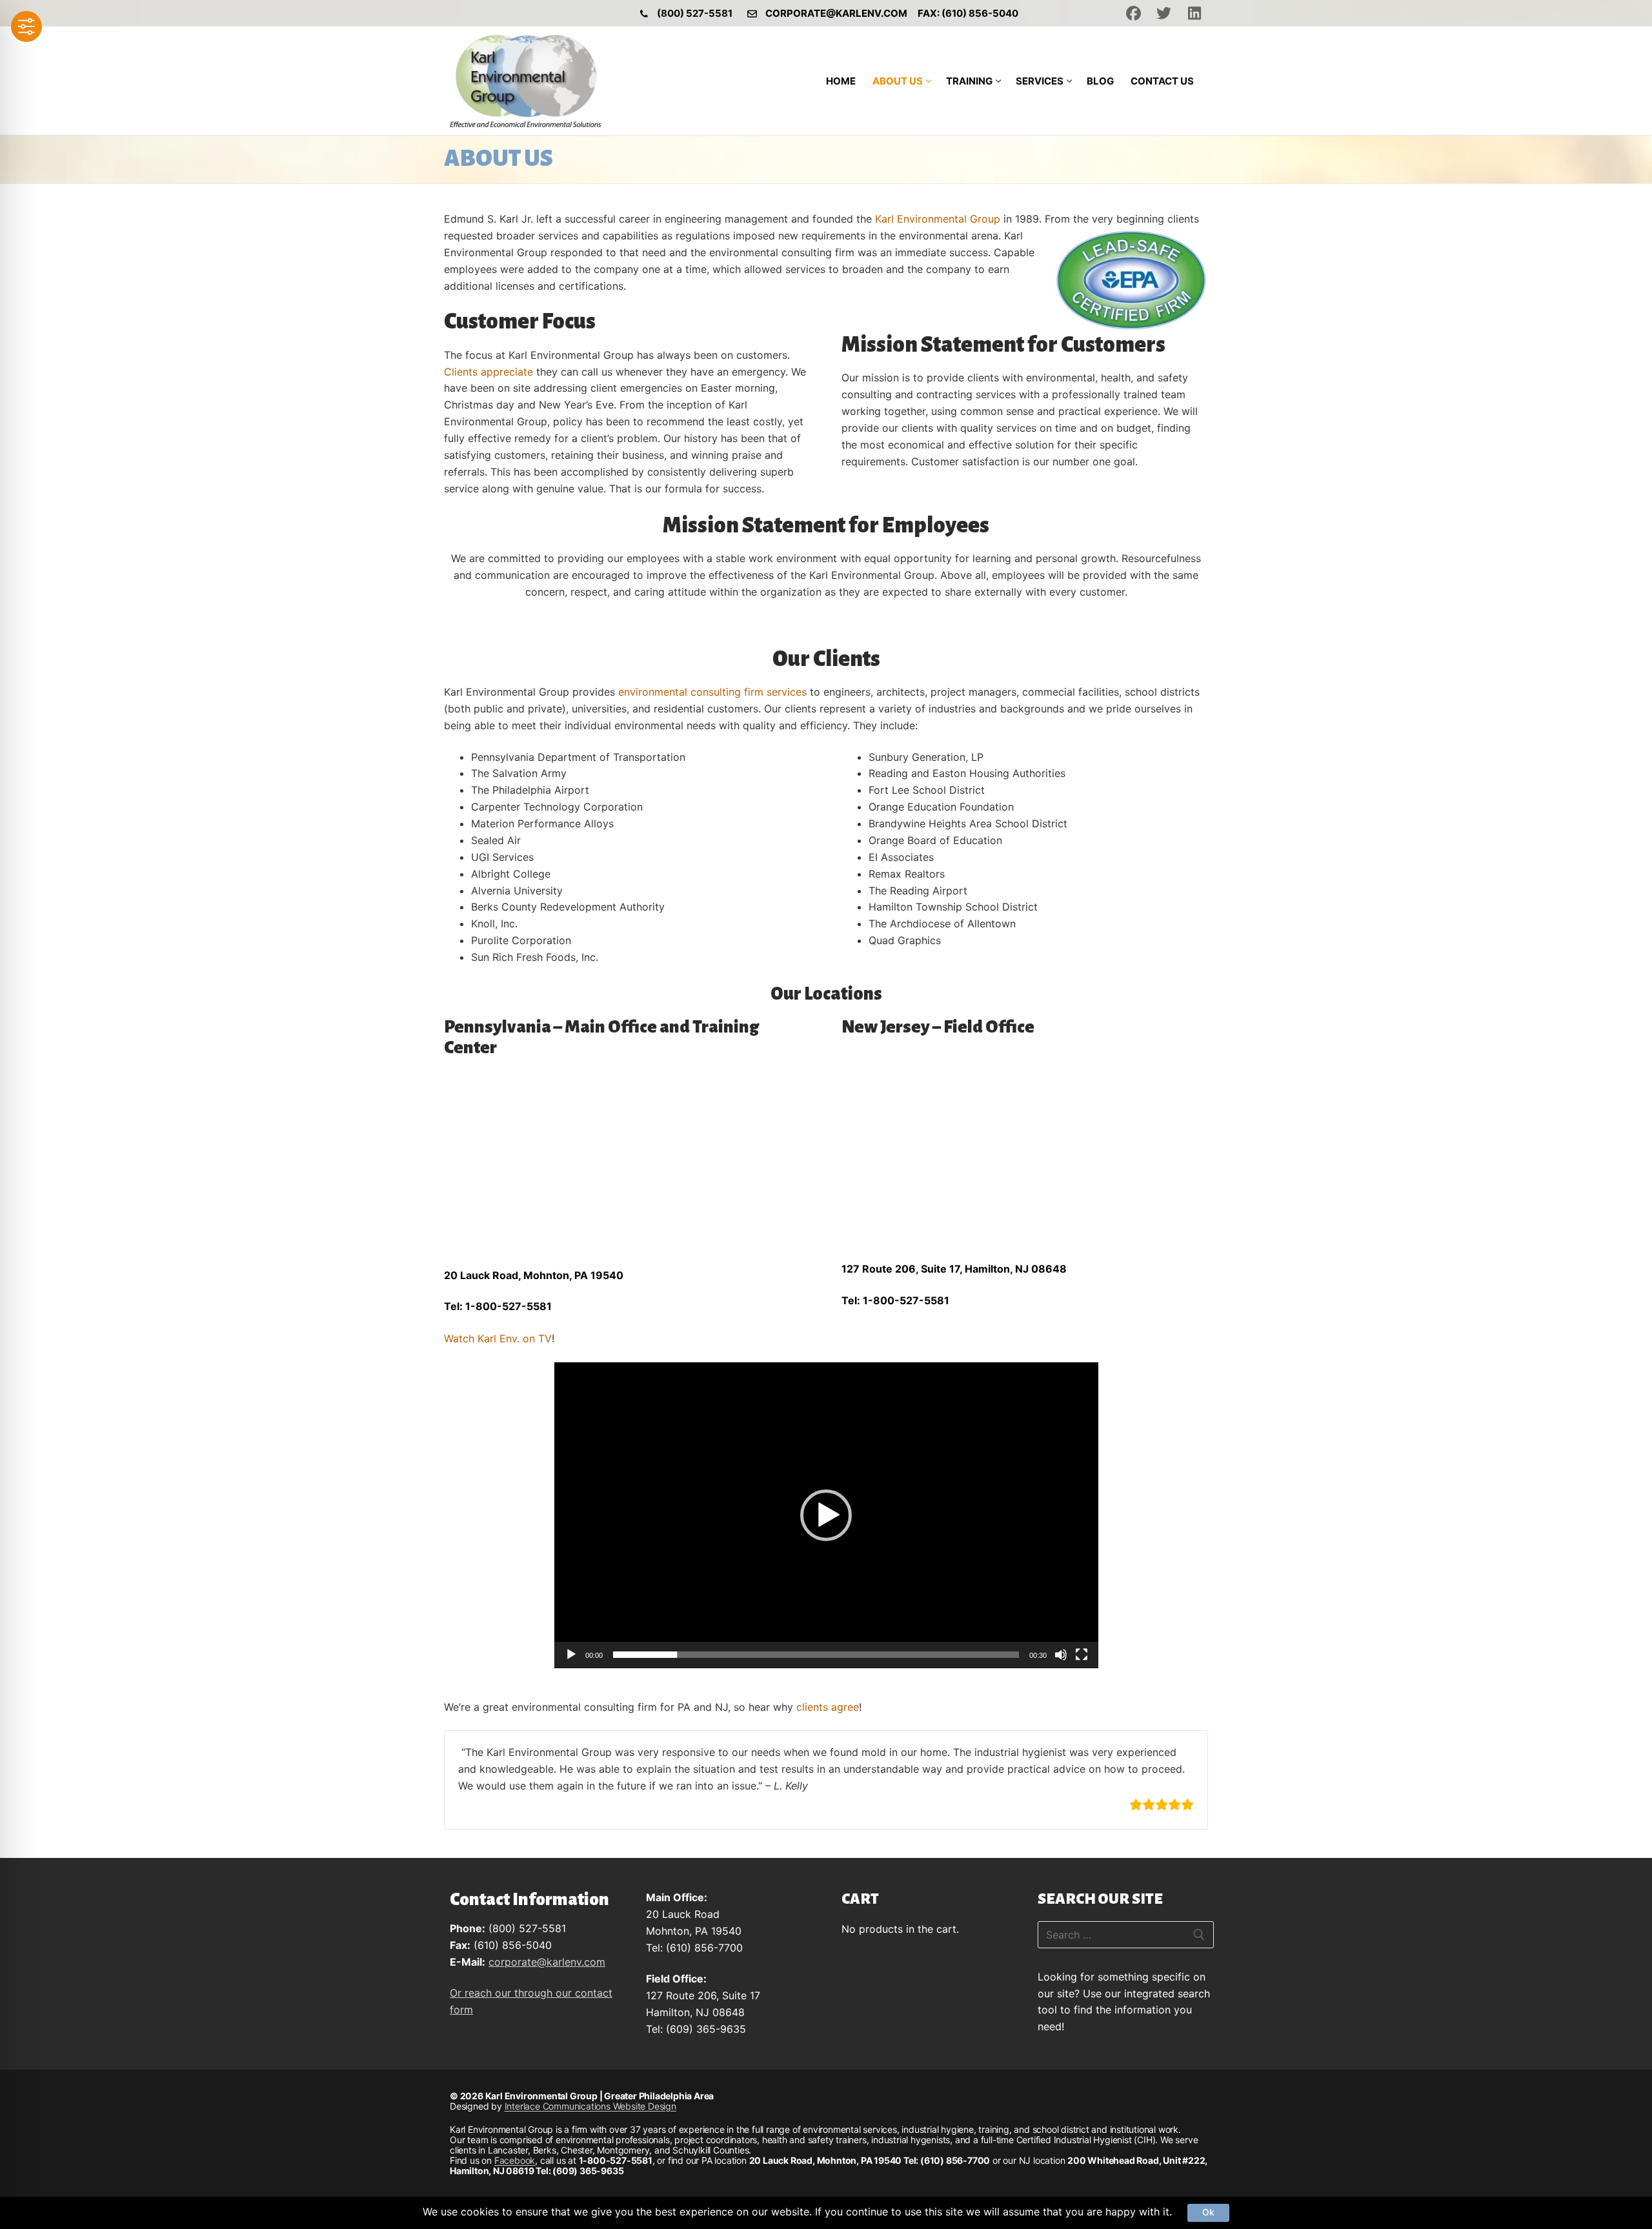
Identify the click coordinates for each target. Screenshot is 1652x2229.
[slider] (816, 1655)
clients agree (828, 1707)
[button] (826, 1515)
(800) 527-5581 (695, 13)
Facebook (515, 2160)
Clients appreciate (489, 372)
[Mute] (1061, 1655)
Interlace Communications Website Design (590, 2106)
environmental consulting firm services (712, 692)
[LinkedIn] (1195, 13)
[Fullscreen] (1082, 1655)
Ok (1208, 2212)
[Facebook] (1133, 13)
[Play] (571, 1655)
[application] (826, 1515)
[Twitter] (1164, 13)
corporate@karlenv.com (836, 13)
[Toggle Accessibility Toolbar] (26, 26)
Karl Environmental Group (938, 219)
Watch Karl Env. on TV (498, 1338)
